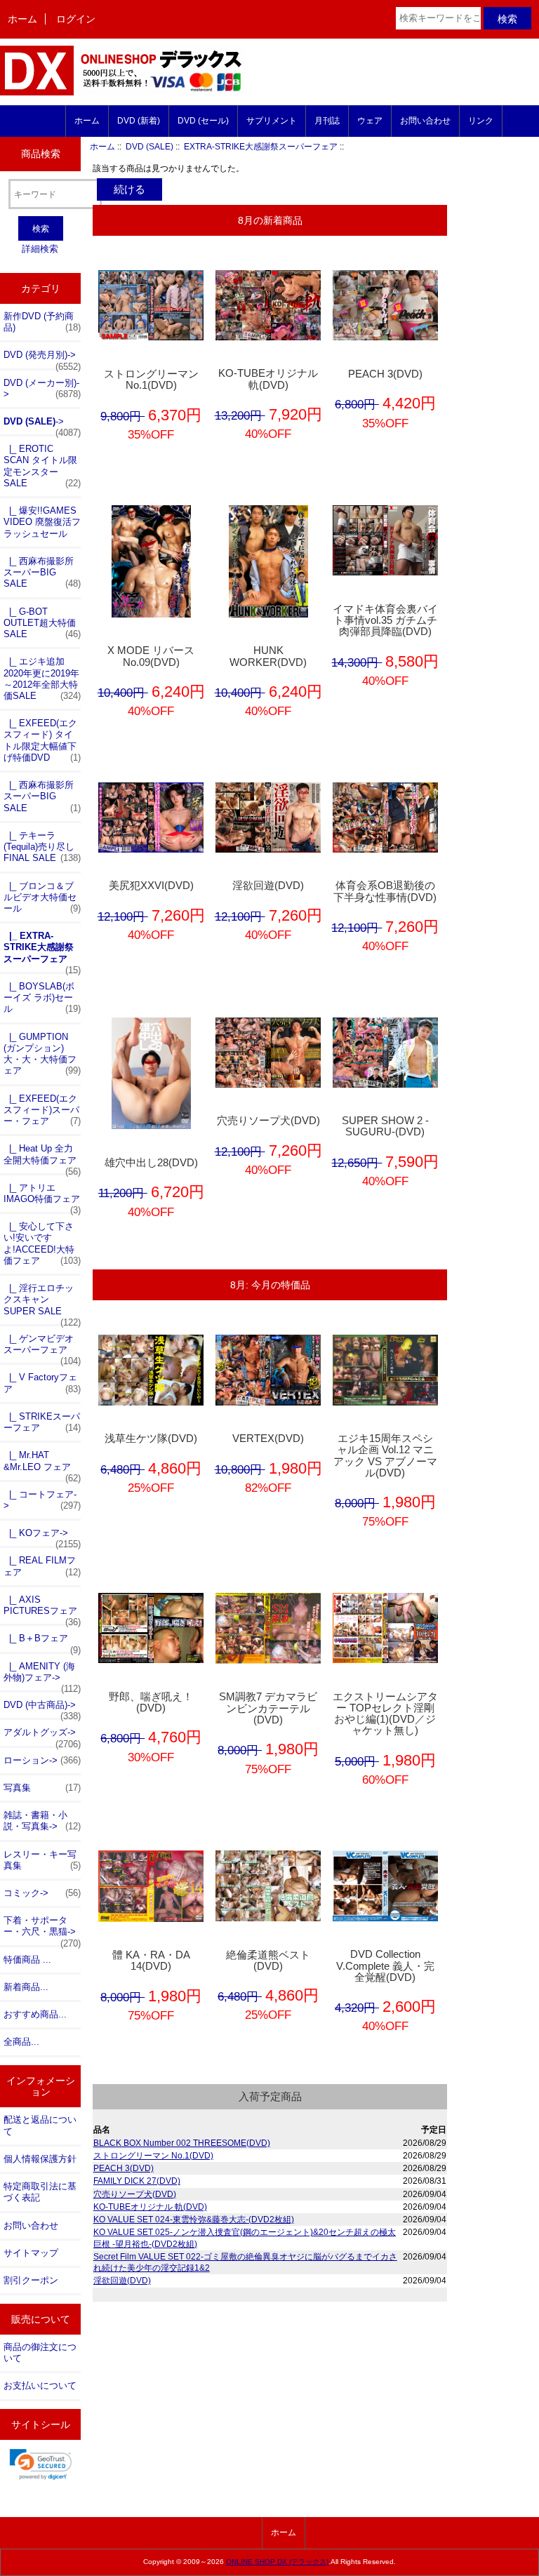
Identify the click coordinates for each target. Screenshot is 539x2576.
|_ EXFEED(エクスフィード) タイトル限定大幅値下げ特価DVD (42, 740)
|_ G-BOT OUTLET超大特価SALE (42, 623)
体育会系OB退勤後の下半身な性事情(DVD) (385, 891)
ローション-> (42, 1760)
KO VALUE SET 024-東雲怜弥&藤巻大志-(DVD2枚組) (194, 2219)
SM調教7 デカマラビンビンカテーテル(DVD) (268, 1708)
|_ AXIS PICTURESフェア (42, 1609)
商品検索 (41, 154)
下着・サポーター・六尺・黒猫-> (42, 1930)
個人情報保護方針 (40, 2159)
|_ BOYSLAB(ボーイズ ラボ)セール (42, 997)
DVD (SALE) (149, 146)
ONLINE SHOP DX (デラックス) (277, 2562)
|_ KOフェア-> (42, 1537)
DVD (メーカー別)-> (42, 388)
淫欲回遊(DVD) (268, 886)
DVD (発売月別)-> (42, 359)
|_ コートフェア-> (42, 1500)
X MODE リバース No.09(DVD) (151, 656)
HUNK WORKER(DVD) (268, 656)
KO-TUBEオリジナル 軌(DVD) (268, 379)
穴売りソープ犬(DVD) (268, 1121)
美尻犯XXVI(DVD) (151, 886)
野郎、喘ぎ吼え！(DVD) (151, 1702)
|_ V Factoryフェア (42, 1383)
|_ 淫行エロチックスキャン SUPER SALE (42, 1303)
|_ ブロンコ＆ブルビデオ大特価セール (42, 897)
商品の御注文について (40, 2353)
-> (42, 425)
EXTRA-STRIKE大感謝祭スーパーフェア (261, 146)
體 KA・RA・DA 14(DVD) (151, 1961)
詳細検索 (40, 249)
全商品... (21, 2042)
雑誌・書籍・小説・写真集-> (42, 1821)
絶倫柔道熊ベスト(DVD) (268, 1961)
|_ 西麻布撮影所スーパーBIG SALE (42, 572)
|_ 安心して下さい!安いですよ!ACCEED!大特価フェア (42, 1243)
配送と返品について (40, 2125)
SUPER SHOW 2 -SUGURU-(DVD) (385, 1126)
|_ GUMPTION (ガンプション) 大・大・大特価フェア (42, 1054)
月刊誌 (327, 121)
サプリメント (272, 121)
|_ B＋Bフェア (42, 1642)
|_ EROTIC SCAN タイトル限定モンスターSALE (42, 466)
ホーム (22, 19)
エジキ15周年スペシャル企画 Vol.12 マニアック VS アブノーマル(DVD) (385, 1456)
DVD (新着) (139, 121)
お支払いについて (40, 2385)
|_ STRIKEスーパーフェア (42, 1422)
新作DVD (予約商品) (42, 322)
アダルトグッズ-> (42, 1736)
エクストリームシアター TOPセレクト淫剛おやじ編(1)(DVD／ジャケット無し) (385, 1714)
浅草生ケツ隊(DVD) (151, 1439)
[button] (41, 2464)
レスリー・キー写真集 (42, 1860)
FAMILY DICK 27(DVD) (137, 2181)
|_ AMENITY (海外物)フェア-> (42, 1676)
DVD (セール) (203, 121)
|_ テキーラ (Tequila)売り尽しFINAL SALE (42, 847)
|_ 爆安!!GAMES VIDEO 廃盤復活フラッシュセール (42, 522)
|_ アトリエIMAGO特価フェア (42, 1197)
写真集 (42, 1788)
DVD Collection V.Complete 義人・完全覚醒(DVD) (385, 1966)
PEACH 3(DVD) (385, 374)
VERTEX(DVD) (268, 1439)
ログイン (76, 19)
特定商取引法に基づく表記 (40, 2192)
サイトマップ (31, 2253)
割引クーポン (31, 2280)
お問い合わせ (425, 121)
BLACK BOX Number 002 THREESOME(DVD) (182, 2143)
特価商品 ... (27, 1960)
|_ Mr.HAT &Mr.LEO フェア (42, 1464)
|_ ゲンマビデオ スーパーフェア (42, 1348)
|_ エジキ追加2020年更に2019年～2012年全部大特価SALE (42, 679)
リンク (481, 121)
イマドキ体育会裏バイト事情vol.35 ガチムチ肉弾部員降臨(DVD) (385, 620)
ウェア (370, 121)
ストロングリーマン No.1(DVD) (151, 380)
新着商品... (26, 1987)
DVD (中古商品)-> (42, 1709)
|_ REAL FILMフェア (42, 1566)
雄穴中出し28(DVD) (151, 1163)
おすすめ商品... (35, 2014)
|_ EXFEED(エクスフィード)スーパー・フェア (42, 1110)
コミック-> (42, 1893)
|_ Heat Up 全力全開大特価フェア (42, 1158)
